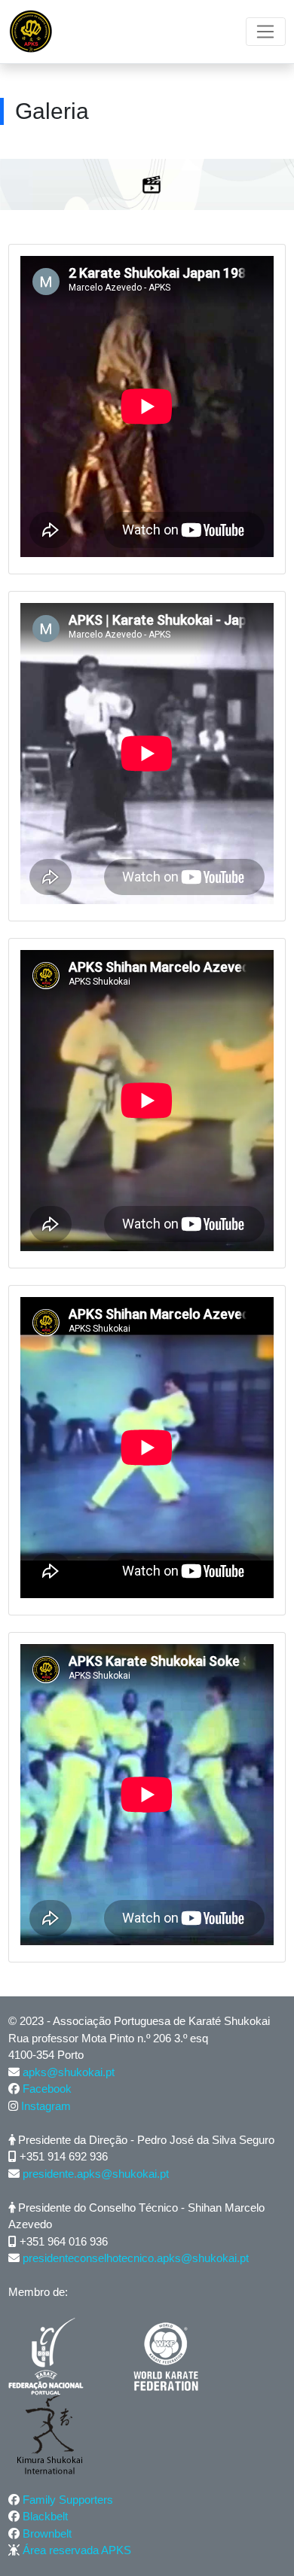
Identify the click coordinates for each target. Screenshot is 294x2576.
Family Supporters (68, 2500)
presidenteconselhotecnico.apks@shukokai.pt (136, 2258)
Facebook (47, 2089)
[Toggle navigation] (266, 32)
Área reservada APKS (77, 2550)
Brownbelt (47, 2533)
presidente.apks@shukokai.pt (96, 2174)
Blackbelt (45, 2516)
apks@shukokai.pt (69, 2072)
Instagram (46, 2106)
